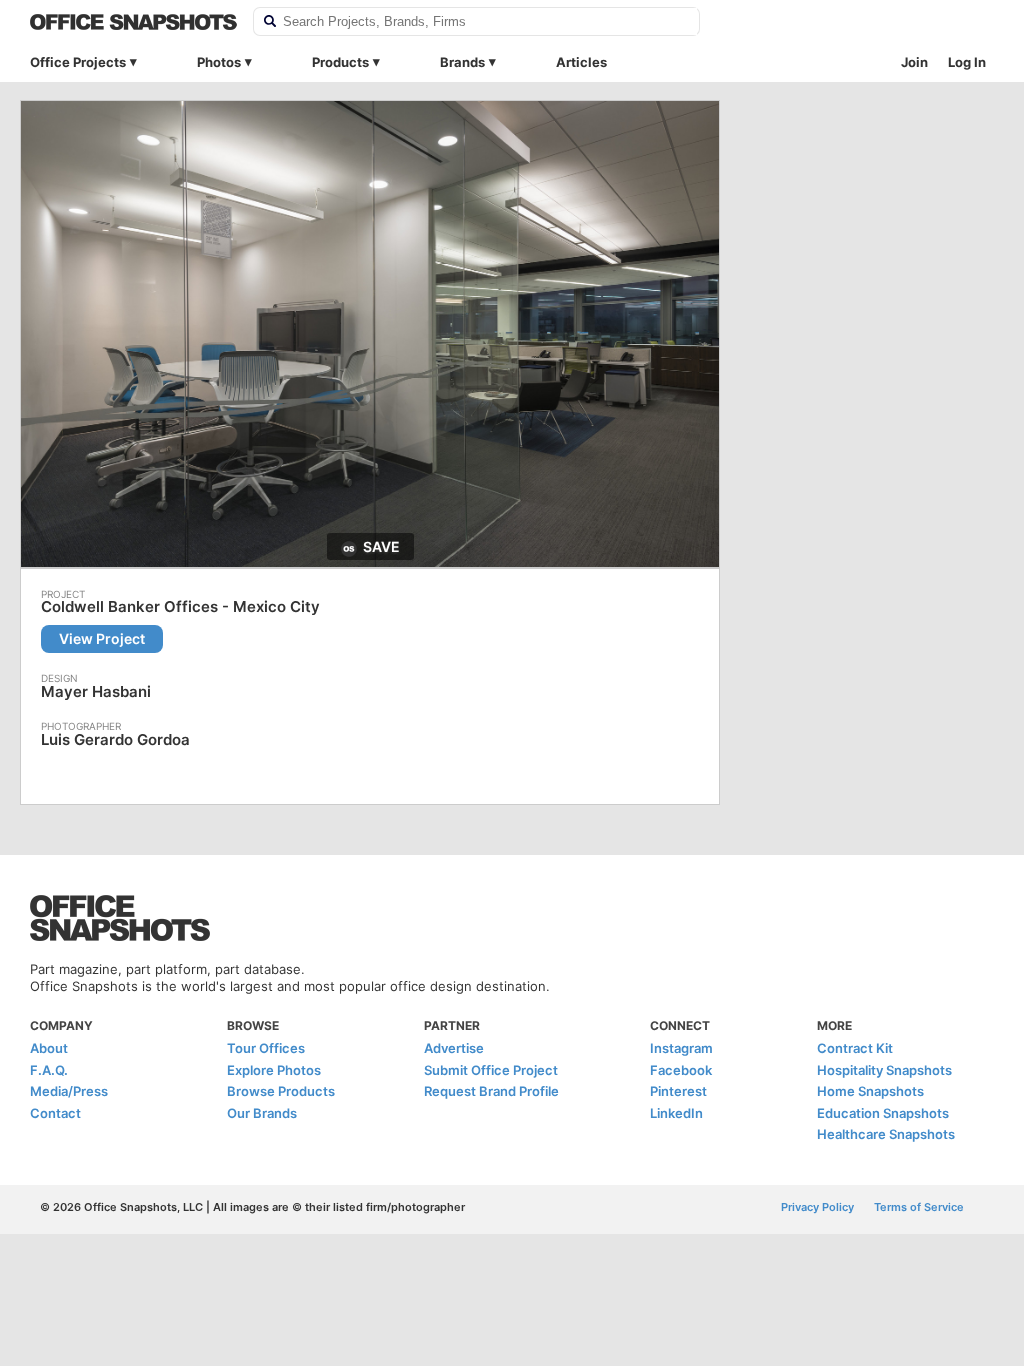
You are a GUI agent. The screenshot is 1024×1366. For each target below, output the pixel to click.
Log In (967, 62)
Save (381, 546)
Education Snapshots (883, 1113)
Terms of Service (919, 1207)
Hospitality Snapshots (884, 1070)
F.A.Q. (49, 1070)
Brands (462, 62)
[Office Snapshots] (133, 22)
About (49, 1048)
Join (914, 62)
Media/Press (69, 1091)
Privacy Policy (817, 1207)
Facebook (681, 1070)
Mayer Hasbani (96, 691)
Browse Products (281, 1091)
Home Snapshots (870, 1091)
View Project (102, 638)
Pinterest (678, 1091)
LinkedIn (676, 1113)
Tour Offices (266, 1048)
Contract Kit (855, 1048)
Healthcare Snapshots (886, 1134)
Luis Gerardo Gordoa (115, 739)
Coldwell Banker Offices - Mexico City (180, 607)
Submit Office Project (491, 1070)
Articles (581, 62)
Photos (219, 62)
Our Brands (262, 1113)
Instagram (681, 1048)
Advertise (454, 1048)
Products (340, 62)
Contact (55, 1113)
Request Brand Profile (491, 1091)
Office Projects (78, 62)
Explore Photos (274, 1070)
